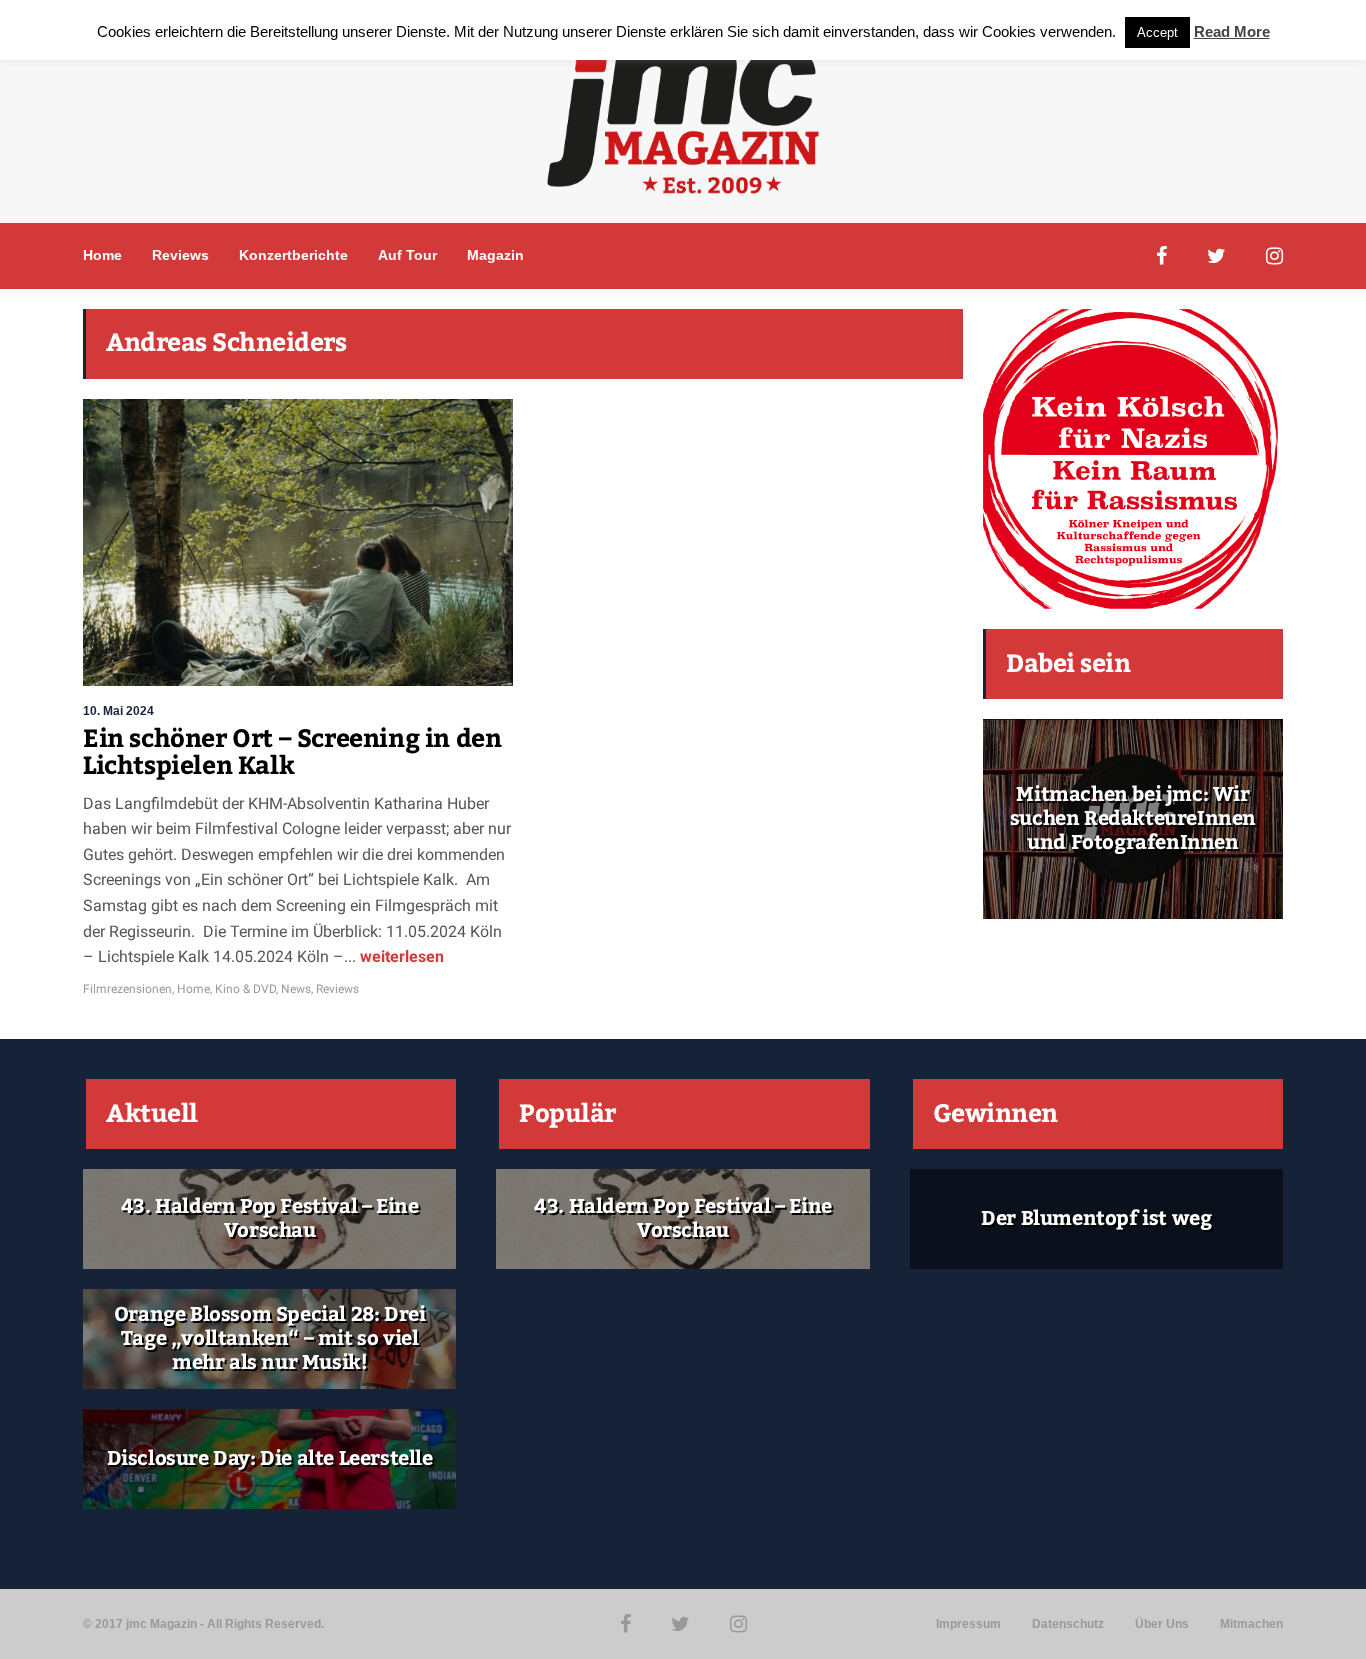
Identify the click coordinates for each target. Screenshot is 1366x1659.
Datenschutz (1068, 1624)
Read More (1232, 31)
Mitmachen (1251, 1624)
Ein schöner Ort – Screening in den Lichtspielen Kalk (292, 753)
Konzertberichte (293, 255)
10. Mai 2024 (118, 711)
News (296, 989)
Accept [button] (1157, 32)
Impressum (968, 1624)
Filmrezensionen (127, 989)
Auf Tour (407, 255)
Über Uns (1162, 1624)
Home (102, 255)
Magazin (495, 255)
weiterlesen (400, 956)
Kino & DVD (245, 989)
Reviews (180, 255)
